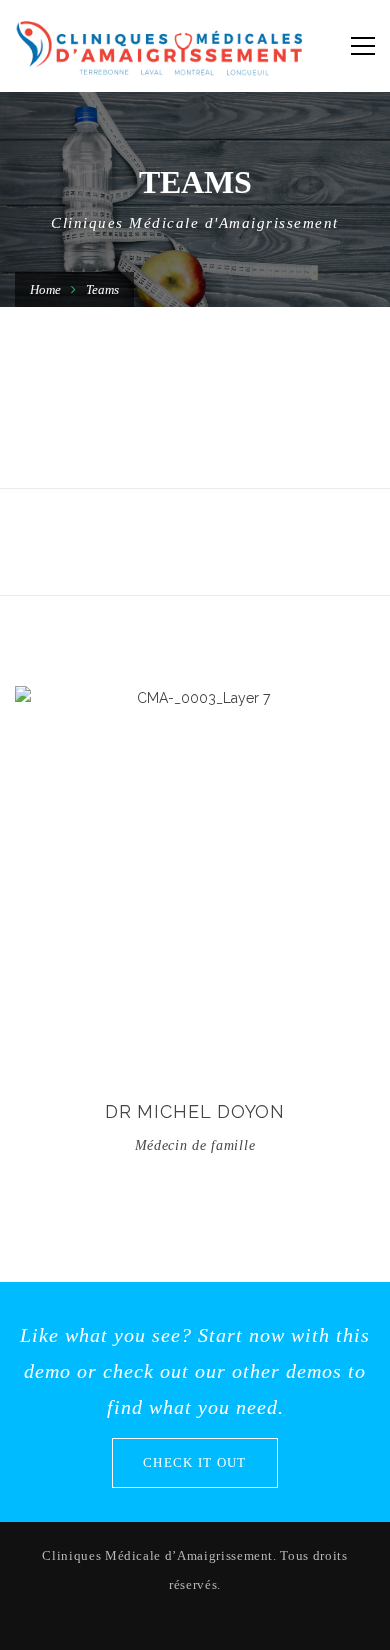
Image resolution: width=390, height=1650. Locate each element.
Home (45, 289)
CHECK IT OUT (195, 1462)
